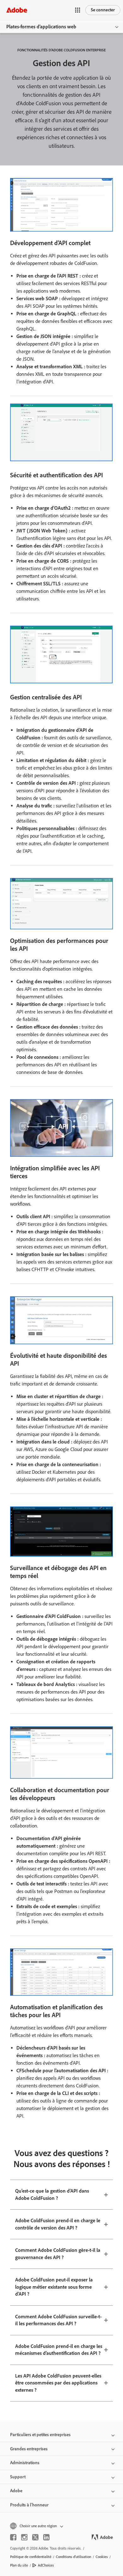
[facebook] (13, 2537)
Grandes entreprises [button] (29, 2449)
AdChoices (46, 2565)
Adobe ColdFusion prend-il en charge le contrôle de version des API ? (58, 2224)
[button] (78, 10)
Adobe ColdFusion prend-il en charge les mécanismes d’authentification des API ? (59, 2350)
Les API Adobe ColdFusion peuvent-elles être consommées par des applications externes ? (58, 2383)
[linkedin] (46, 2537)
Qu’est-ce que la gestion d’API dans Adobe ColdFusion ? (52, 2194)
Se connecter (103, 10)
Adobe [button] (16, 2491)
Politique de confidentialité (31, 2557)
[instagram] (24, 2537)
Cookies (102, 2557)
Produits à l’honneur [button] (29, 2505)
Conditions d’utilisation (73, 2557)
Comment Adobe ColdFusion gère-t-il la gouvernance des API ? (58, 2254)
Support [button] (18, 2477)
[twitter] (35, 2537)
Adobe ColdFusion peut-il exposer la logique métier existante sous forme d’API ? (54, 2287)
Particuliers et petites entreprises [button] (40, 2435)
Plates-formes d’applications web (41, 27)
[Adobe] (17, 10)
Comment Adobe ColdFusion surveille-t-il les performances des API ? (58, 2320)
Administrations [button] (25, 2463)
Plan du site (19, 2565)
